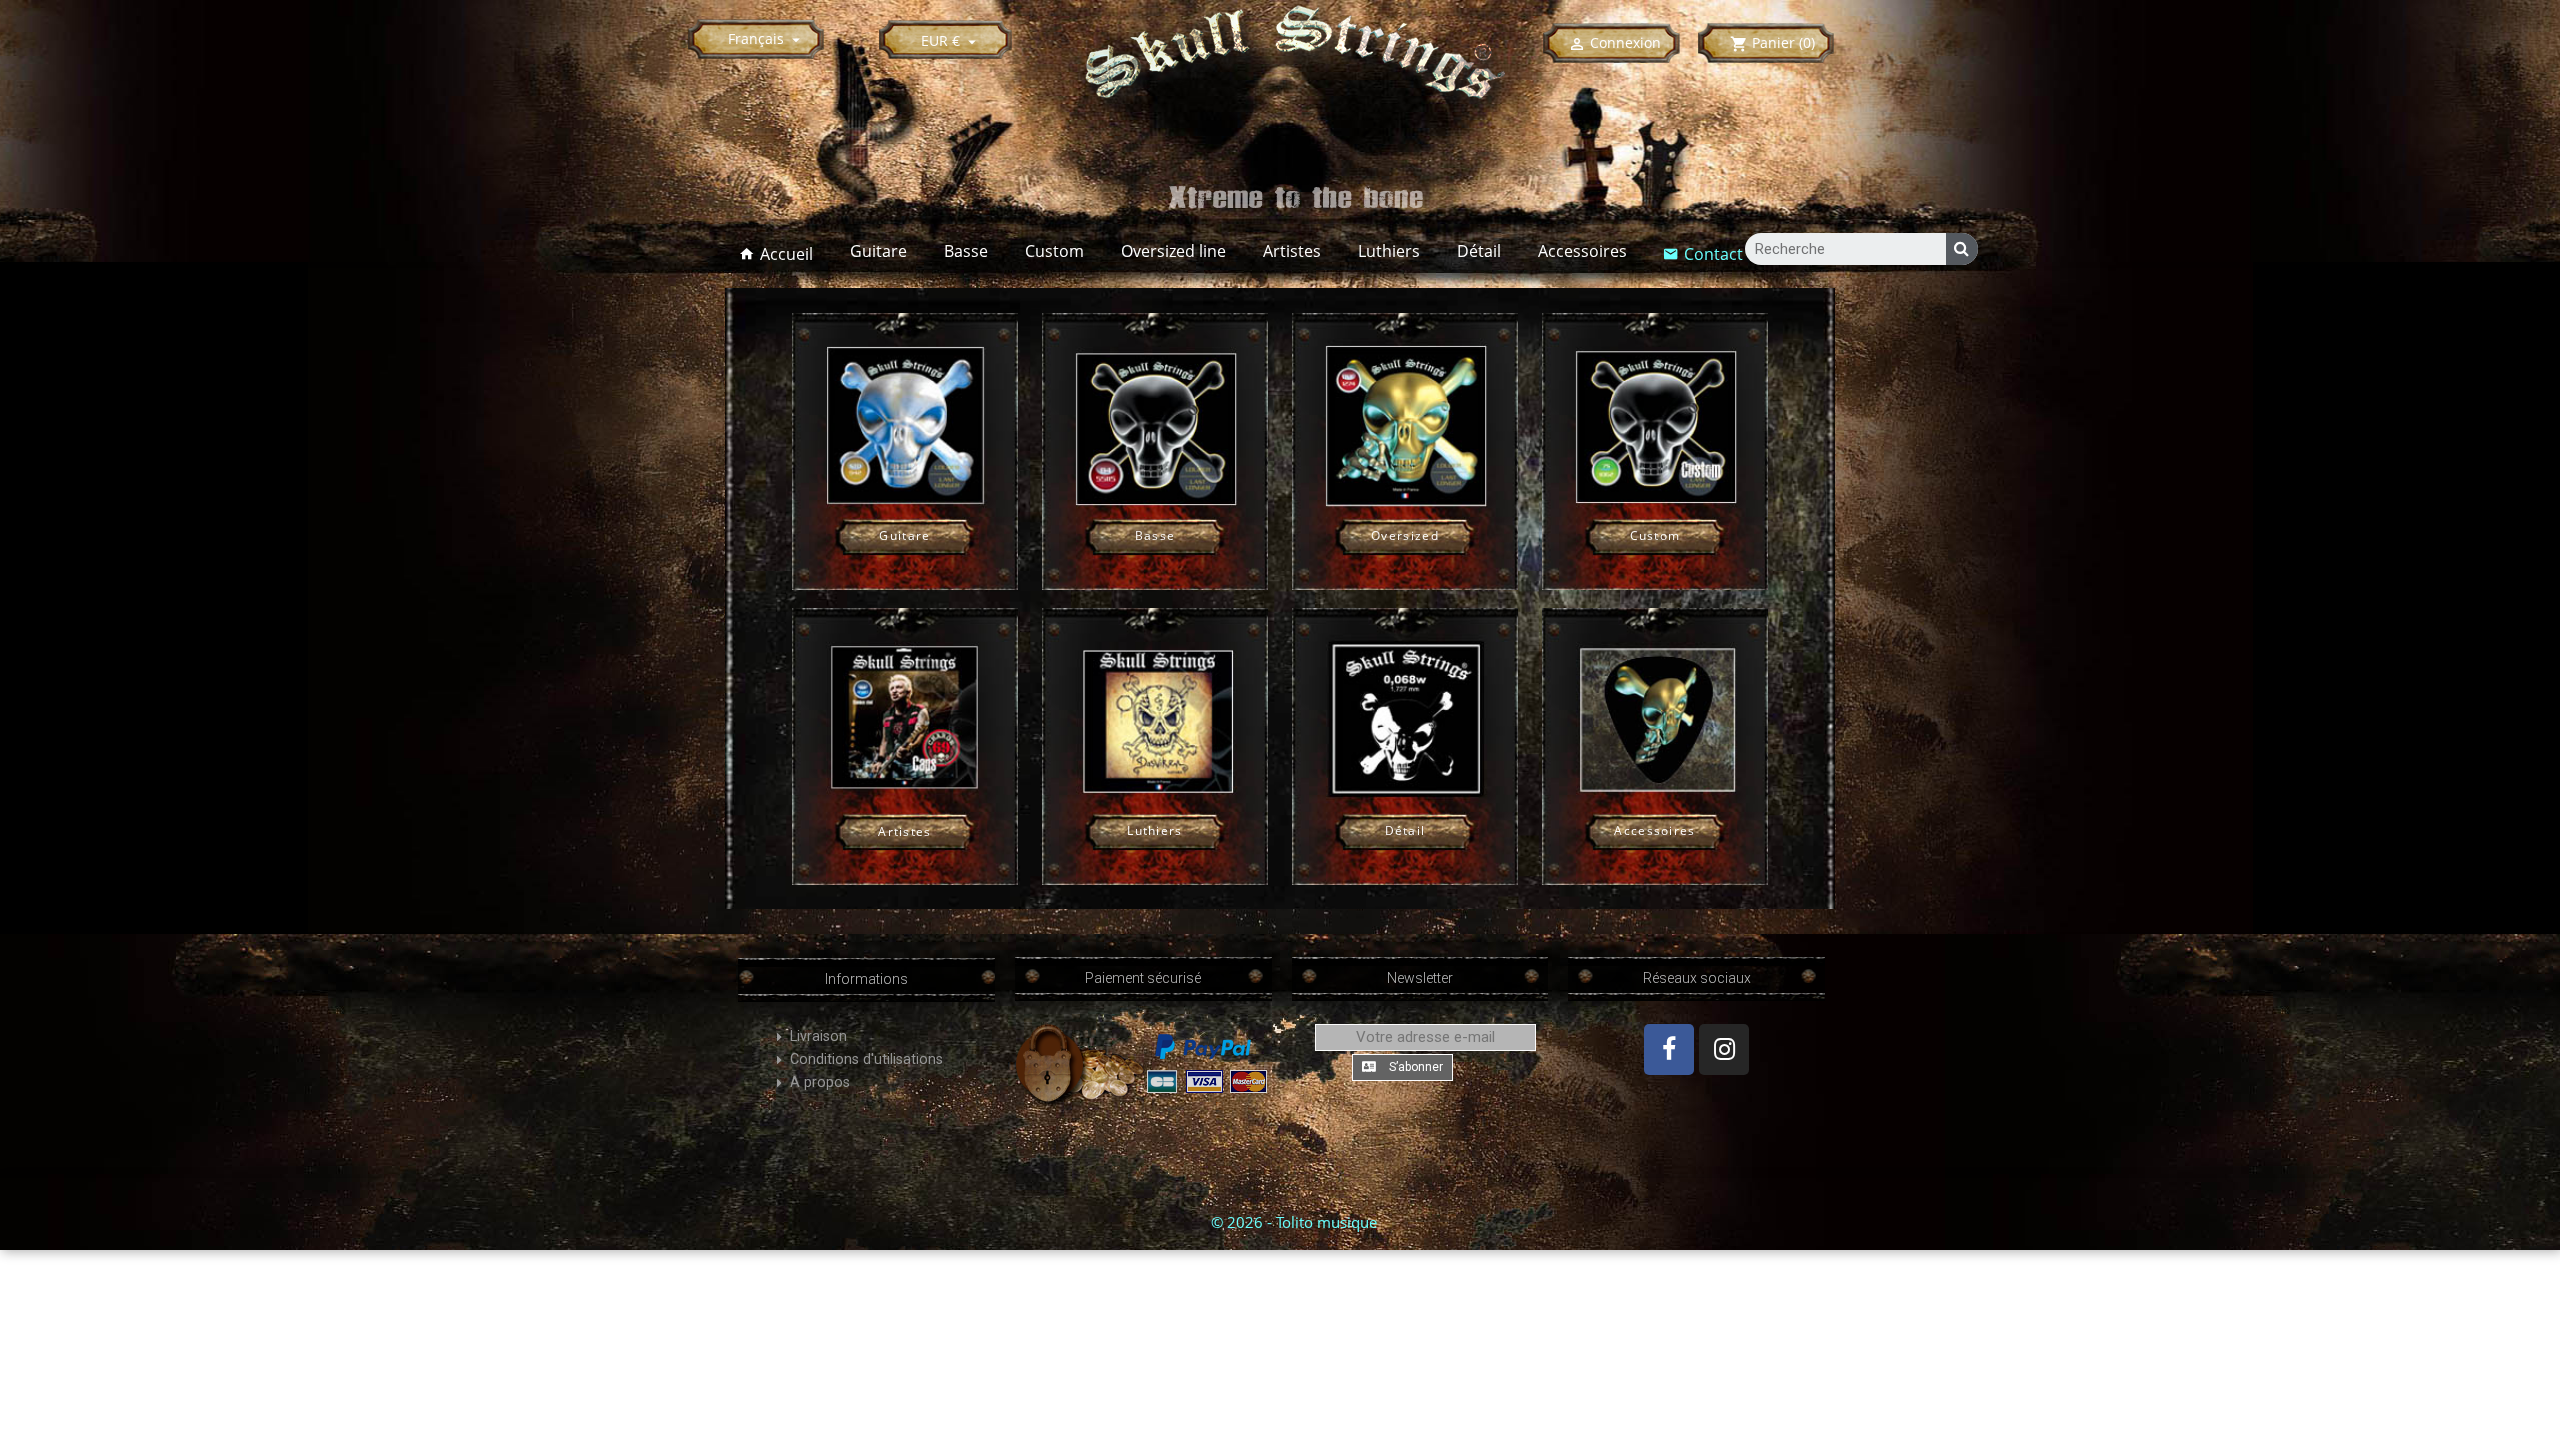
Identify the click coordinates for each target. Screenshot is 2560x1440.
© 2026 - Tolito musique (1294, 1222)
